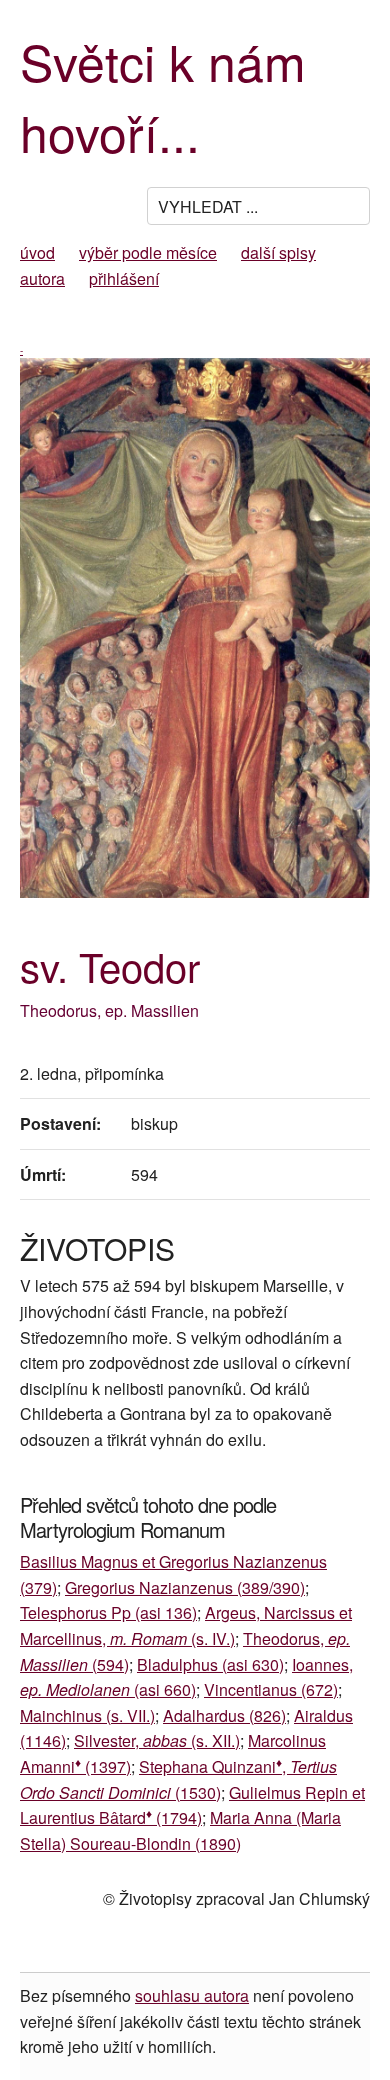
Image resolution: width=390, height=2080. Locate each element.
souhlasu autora (192, 1995)
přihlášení (124, 278)
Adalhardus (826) (224, 1715)
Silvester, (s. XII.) (157, 1740)
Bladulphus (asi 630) (210, 1664)
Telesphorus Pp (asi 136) (108, 1612)
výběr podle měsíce (148, 252)
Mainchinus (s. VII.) (87, 1715)
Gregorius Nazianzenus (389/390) (185, 1587)
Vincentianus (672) (271, 1689)
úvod (37, 252)
